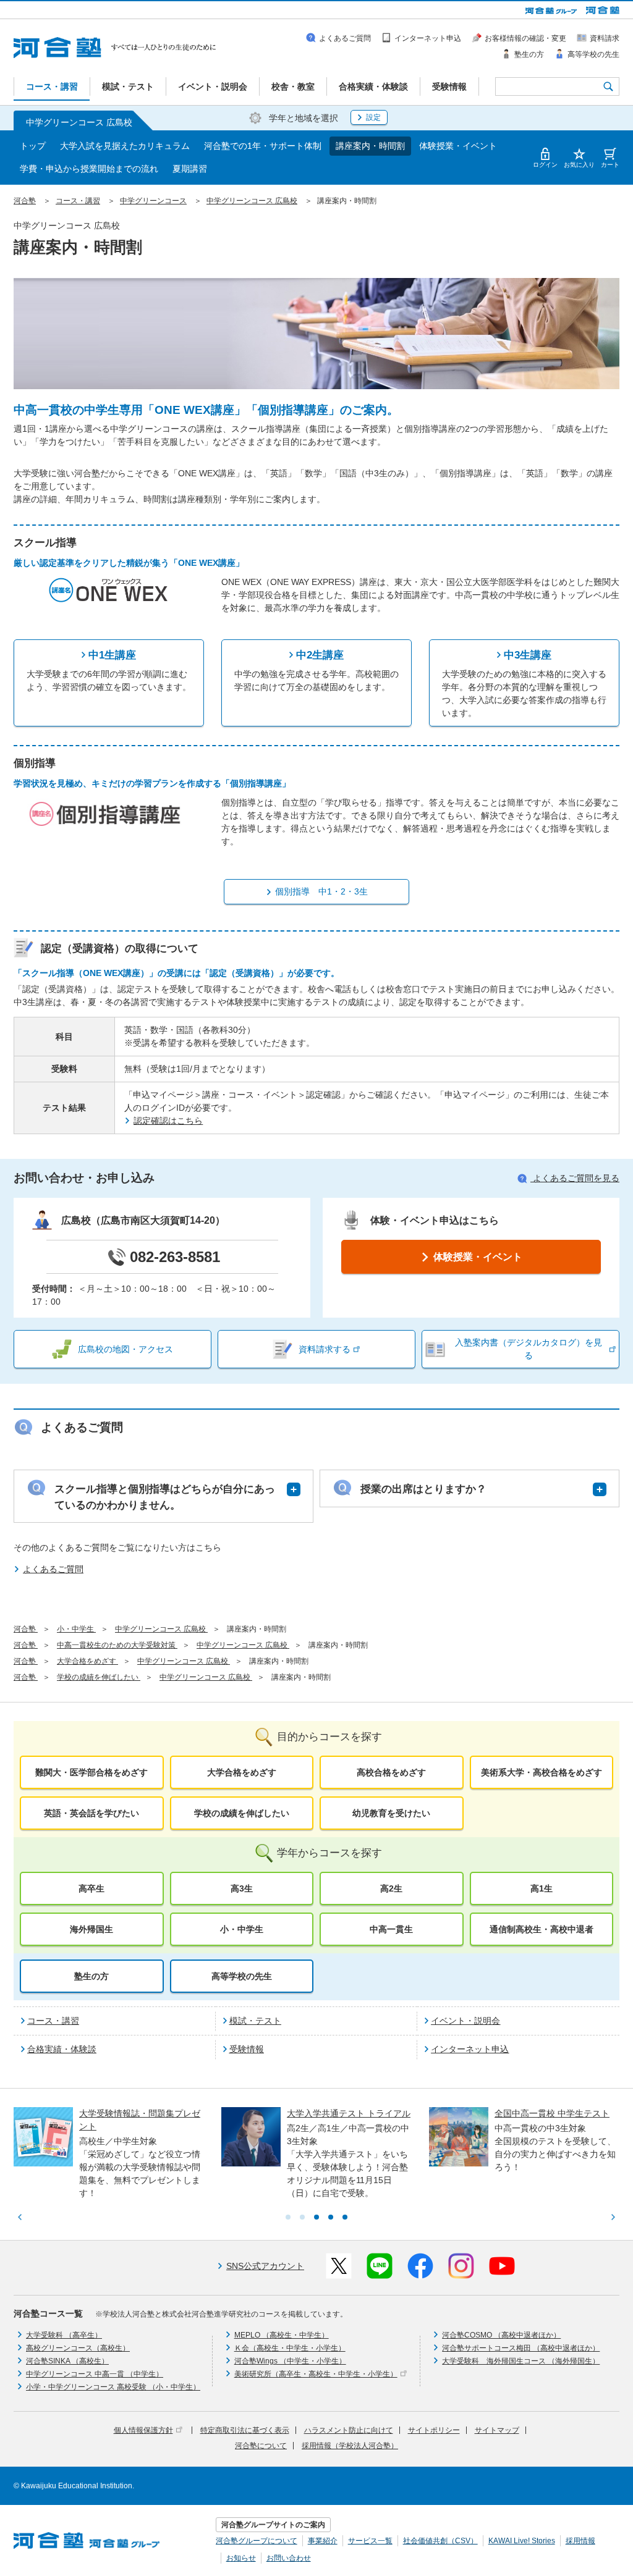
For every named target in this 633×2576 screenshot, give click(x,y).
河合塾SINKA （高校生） (67, 2361)
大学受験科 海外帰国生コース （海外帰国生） (521, 2361)
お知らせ (241, 2558)
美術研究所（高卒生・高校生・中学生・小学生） (316, 2374)
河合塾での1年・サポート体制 (263, 146)
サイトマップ (497, 2430)
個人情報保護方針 (143, 2430)
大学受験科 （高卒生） (64, 2335)
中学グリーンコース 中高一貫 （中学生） (95, 2374)
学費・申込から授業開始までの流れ (89, 169)
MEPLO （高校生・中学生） (282, 2335)
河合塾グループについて (257, 2541)
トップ (33, 146)
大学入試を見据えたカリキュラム (125, 146)
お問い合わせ (289, 2558)
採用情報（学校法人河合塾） (350, 2446)
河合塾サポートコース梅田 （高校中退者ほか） (521, 2348)
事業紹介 (323, 2541)
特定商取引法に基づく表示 (245, 2430)
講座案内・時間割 (370, 146)
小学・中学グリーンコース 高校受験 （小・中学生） (113, 2387)
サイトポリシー (434, 2430)
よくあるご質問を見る (575, 1178)
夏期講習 (190, 169)
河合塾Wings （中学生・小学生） (290, 2361)
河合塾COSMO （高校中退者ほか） (501, 2335)
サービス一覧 (370, 2541)
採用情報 (580, 2541)
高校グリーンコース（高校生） (78, 2348)
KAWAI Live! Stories (522, 2541)
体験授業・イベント (458, 146)
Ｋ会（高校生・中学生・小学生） (290, 2348)
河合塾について (261, 2446)
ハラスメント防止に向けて (349, 2430)
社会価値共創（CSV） (440, 2541)
